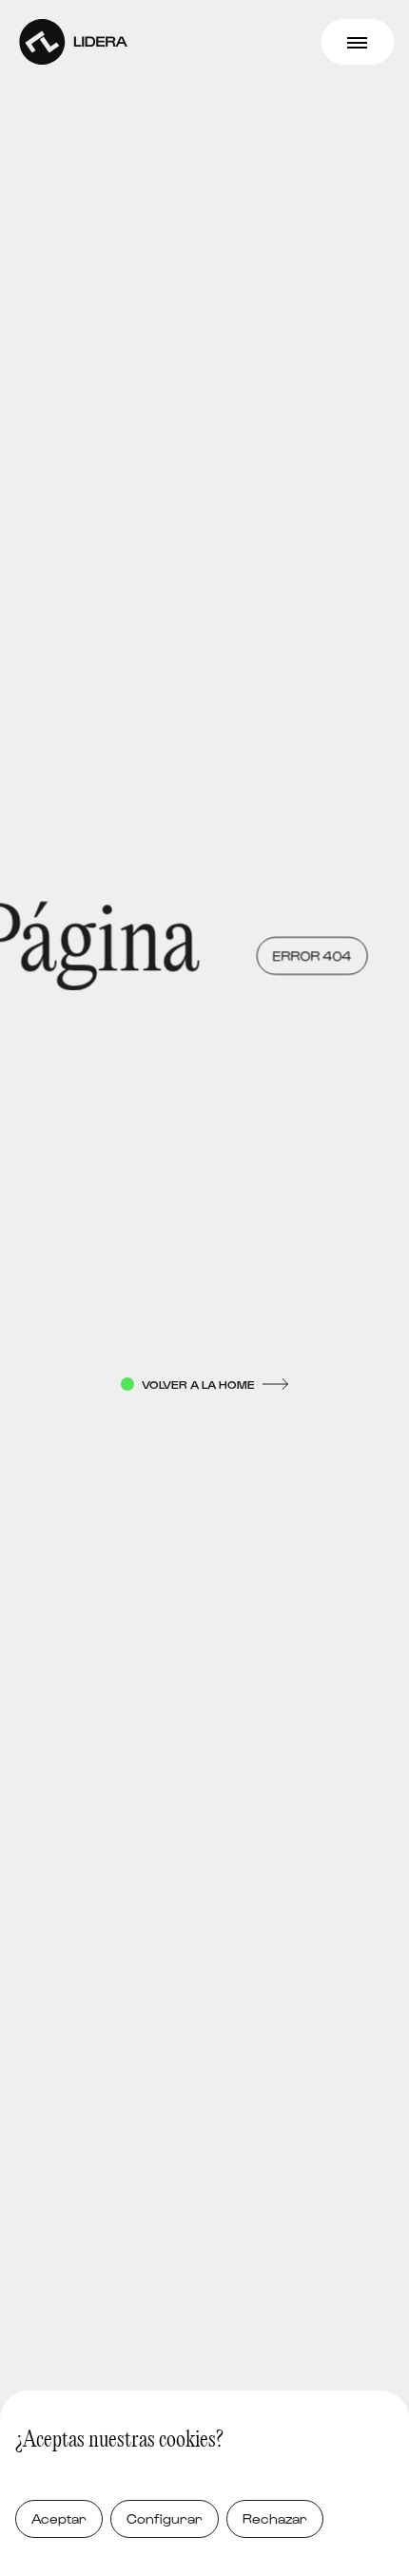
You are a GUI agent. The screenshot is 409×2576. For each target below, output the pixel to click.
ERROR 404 (304, 956)
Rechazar (275, 2518)
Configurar (165, 2518)
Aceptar (59, 2518)
